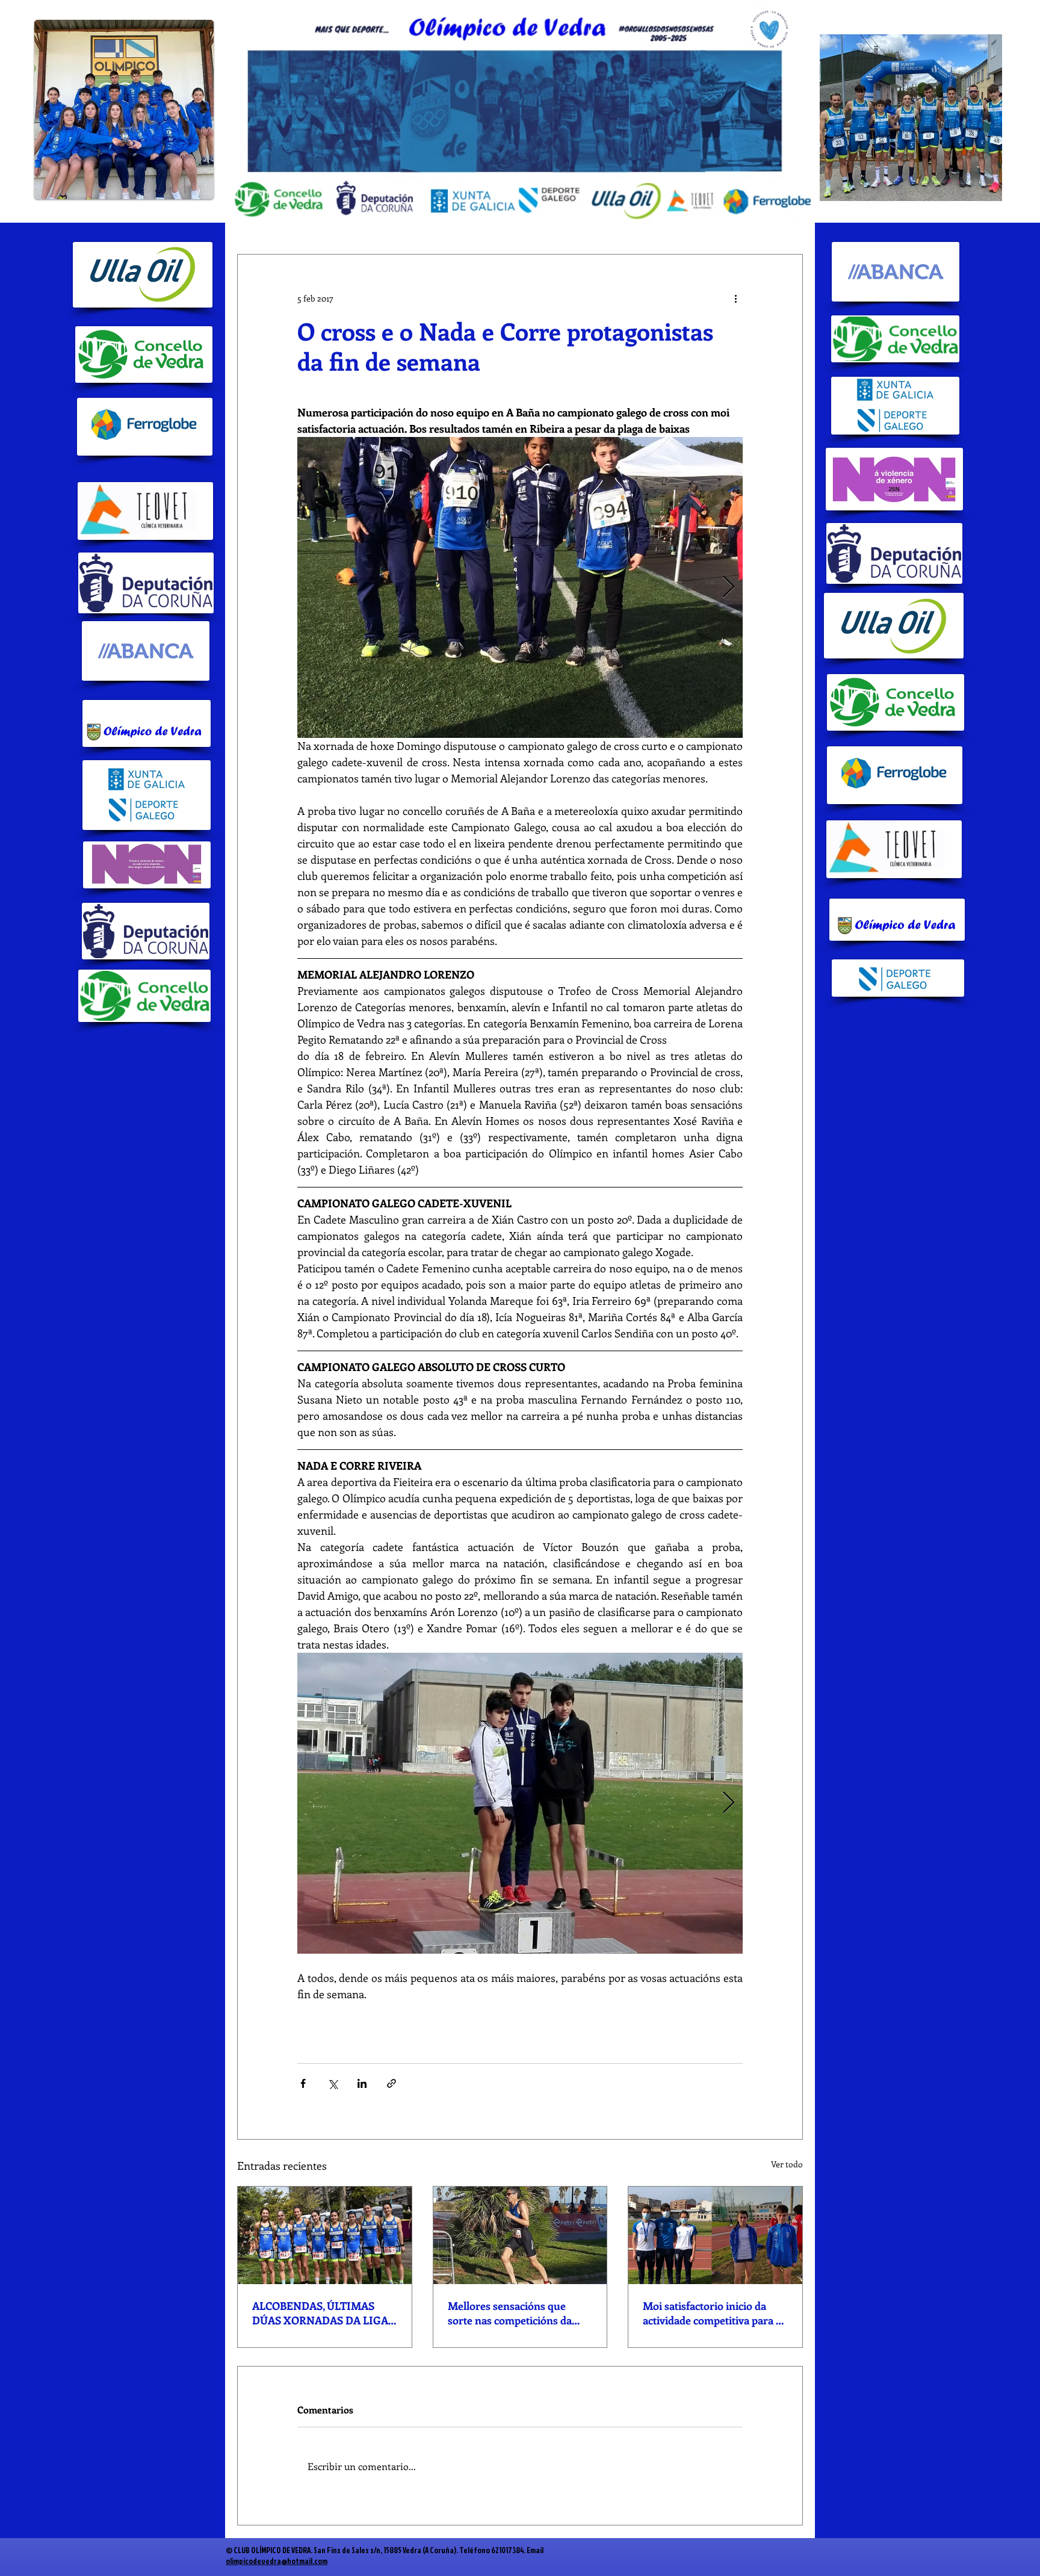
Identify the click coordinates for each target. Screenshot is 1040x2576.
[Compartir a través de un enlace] (392, 2083)
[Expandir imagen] (520, 587)
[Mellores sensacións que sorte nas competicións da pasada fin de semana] (520, 2235)
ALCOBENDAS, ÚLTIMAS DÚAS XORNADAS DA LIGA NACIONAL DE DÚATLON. (320, 2313)
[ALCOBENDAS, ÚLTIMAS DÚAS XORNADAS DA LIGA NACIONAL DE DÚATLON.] (325, 2235)
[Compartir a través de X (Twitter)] (333, 2083)
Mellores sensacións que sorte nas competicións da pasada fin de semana (510, 2313)
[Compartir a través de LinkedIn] (362, 2083)
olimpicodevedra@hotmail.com (277, 2561)
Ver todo (787, 2164)
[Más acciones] (735, 298)
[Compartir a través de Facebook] (303, 2083)
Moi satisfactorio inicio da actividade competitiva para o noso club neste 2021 (712, 2313)
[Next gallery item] (729, 588)
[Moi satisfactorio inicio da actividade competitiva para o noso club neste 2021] (715, 2235)
